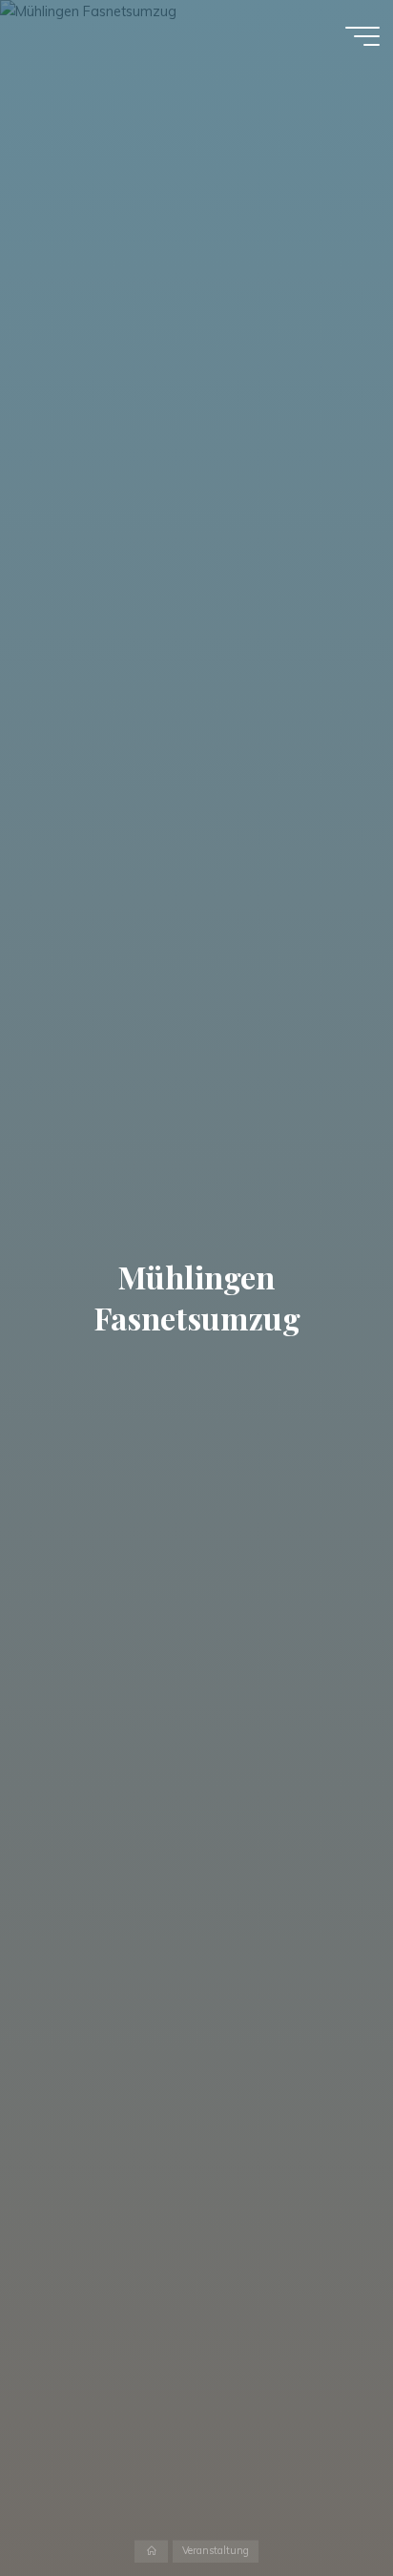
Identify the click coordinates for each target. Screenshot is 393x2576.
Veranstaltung (216, 2551)
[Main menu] (362, 36)
